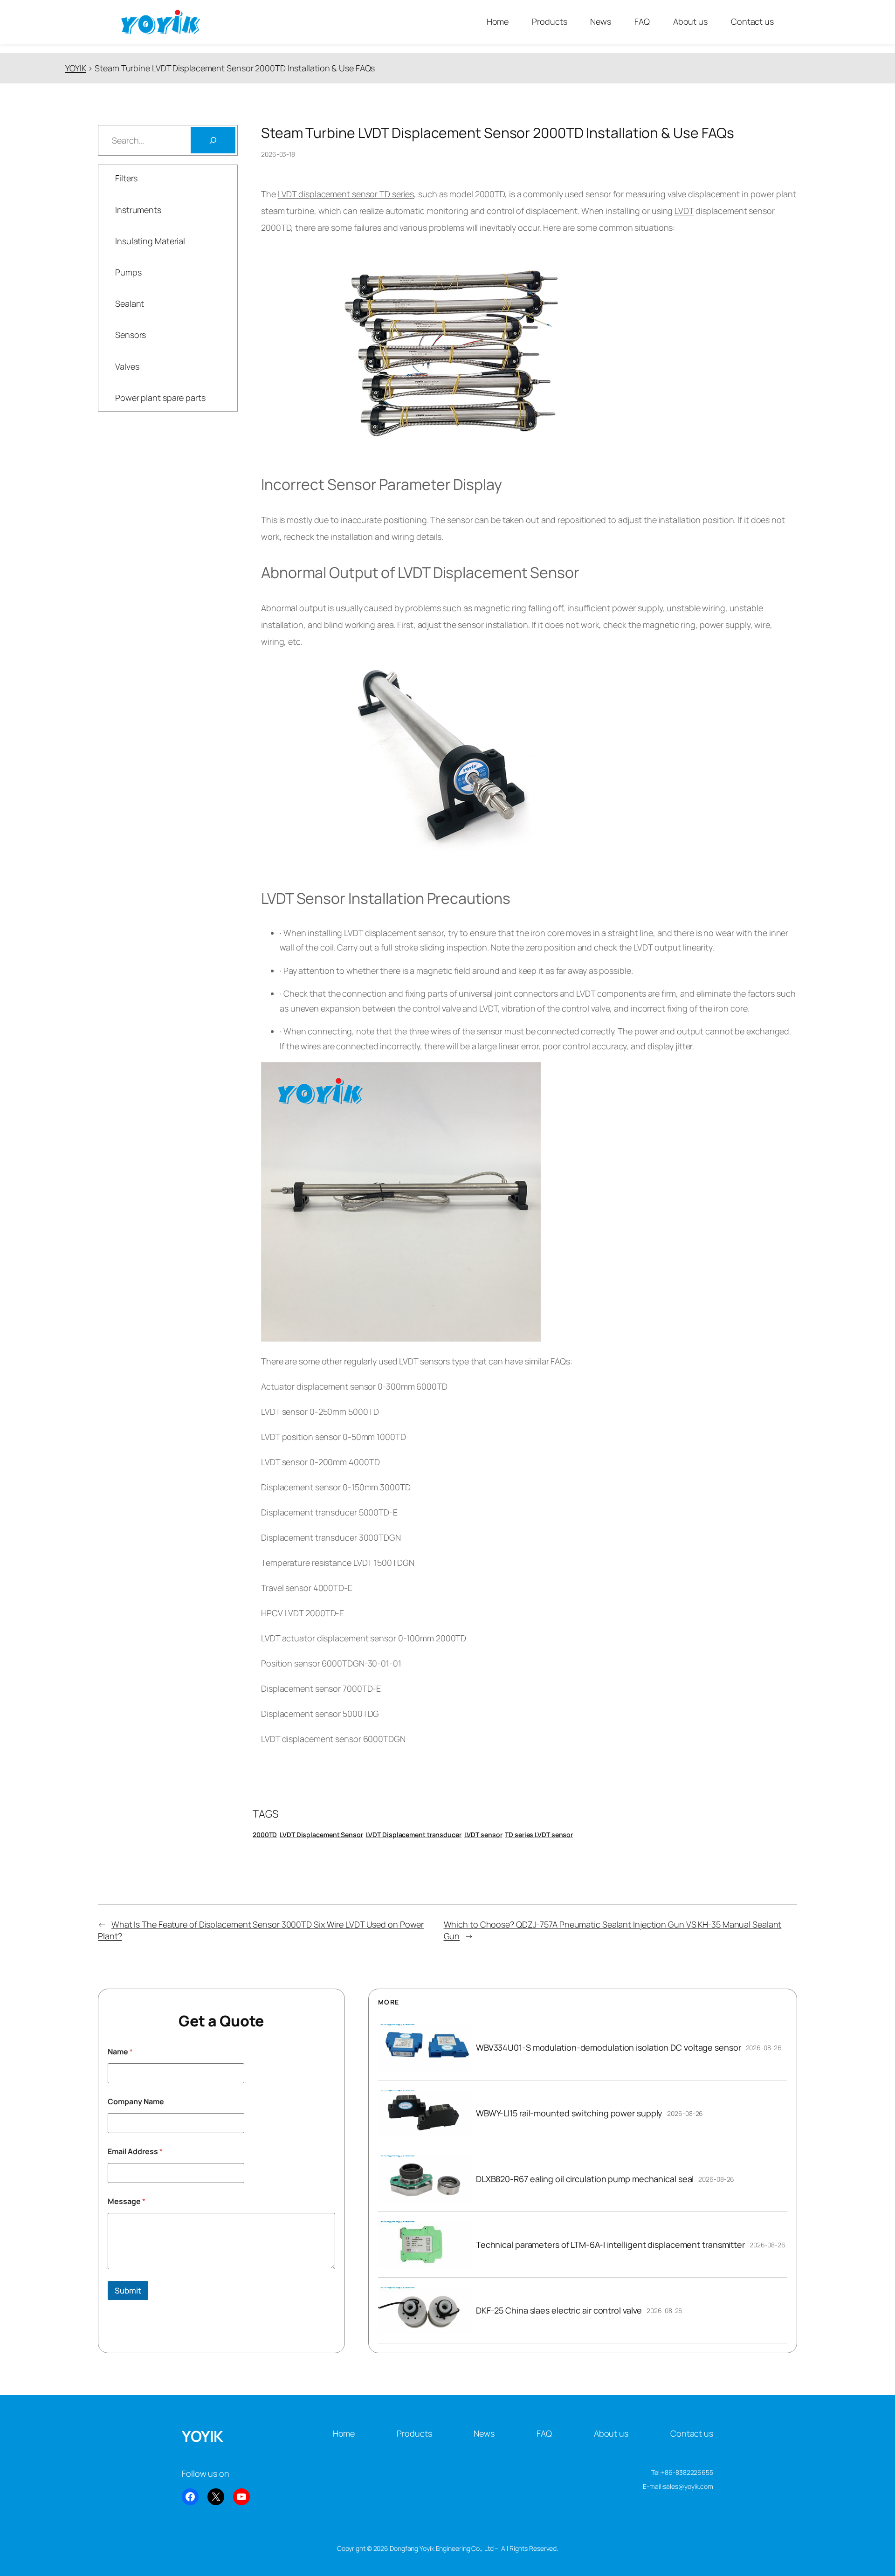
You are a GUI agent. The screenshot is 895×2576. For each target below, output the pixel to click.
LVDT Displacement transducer (414, 1835)
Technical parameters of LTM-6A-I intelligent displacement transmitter (610, 2245)
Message (127, 2201)
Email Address (135, 2152)
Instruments (138, 210)
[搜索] (213, 140)
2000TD (265, 1835)
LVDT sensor (483, 1835)
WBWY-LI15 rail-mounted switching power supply (569, 2113)
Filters (126, 178)
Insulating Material (150, 241)
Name (120, 2052)
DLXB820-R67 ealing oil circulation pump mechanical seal (585, 2179)
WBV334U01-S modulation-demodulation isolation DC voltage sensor (609, 2047)
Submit (128, 2290)
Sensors (131, 335)
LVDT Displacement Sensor (321, 1835)
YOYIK (203, 2436)
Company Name (136, 2102)
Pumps (128, 272)
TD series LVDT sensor (539, 1835)
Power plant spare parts (160, 398)
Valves (127, 366)
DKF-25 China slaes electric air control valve (559, 2310)
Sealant (130, 303)
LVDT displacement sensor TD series (346, 194)
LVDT (684, 211)
